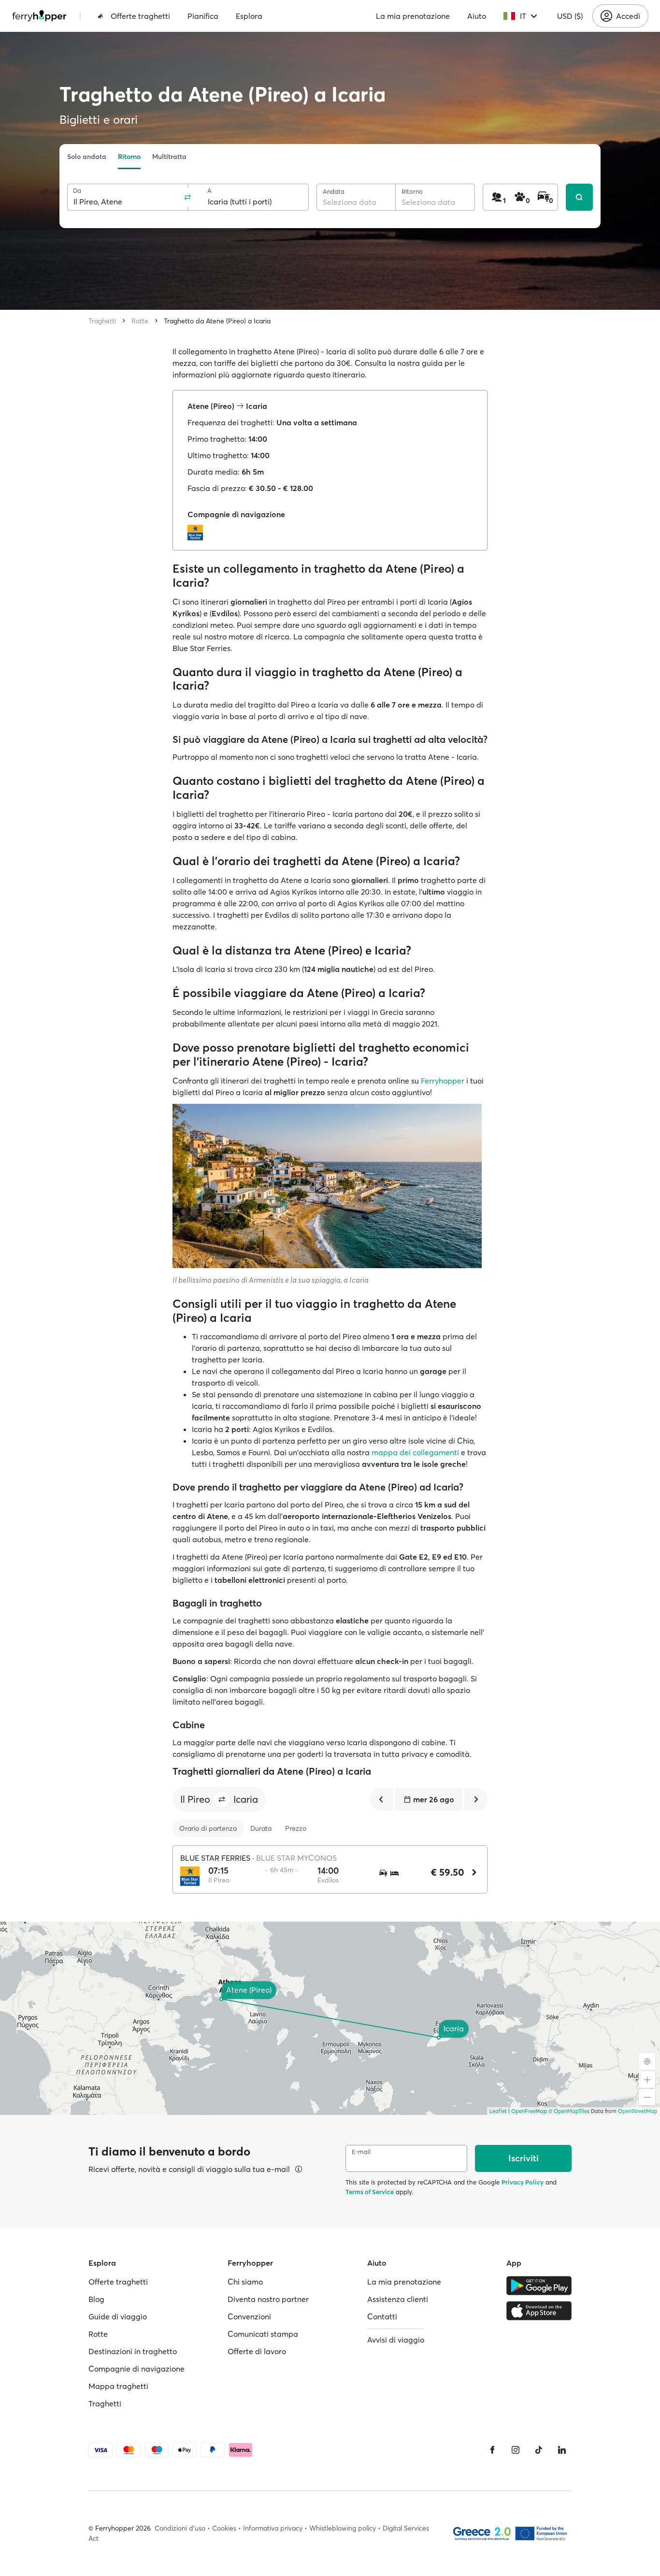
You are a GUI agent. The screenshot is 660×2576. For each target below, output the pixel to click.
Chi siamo (245, 2282)
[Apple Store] (539, 2311)
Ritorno (129, 157)
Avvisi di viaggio (396, 2340)
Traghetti (102, 321)
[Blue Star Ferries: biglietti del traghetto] (198, 533)
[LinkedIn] (562, 2450)
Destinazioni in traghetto (133, 2351)
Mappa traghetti (118, 2386)
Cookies (224, 2528)
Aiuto (477, 16)
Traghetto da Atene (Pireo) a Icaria (217, 321)
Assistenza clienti (398, 2299)
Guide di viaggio (118, 2316)
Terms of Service (370, 2192)
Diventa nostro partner (268, 2299)
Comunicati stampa (263, 2334)
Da (77, 191)
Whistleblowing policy (343, 2528)
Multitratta (169, 157)
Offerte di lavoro (257, 2351)
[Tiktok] (539, 2450)
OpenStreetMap (638, 2111)
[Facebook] (492, 2450)
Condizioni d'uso (180, 2528)
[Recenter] (647, 2061)
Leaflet (498, 2111)
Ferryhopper (443, 1081)
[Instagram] (516, 2450)
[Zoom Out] (647, 2097)
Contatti (382, 2316)
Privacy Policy (523, 2182)
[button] (222, 1799)
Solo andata (87, 157)
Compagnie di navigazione (136, 2369)
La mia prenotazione (413, 16)
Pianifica (203, 16)
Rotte (140, 321)
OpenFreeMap (529, 2111)
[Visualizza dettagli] (299, 2169)
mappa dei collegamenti (415, 1452)
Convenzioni (249, 2316)
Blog (96, 2299)
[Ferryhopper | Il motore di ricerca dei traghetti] (39, 16)
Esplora (249, 16)
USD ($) (570, 16)
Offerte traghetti (140, 16)
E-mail (361, 2152)
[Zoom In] (647, 2080)
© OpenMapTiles (569, 2111)
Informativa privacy (273, 2528)
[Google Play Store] (539, 2286)
